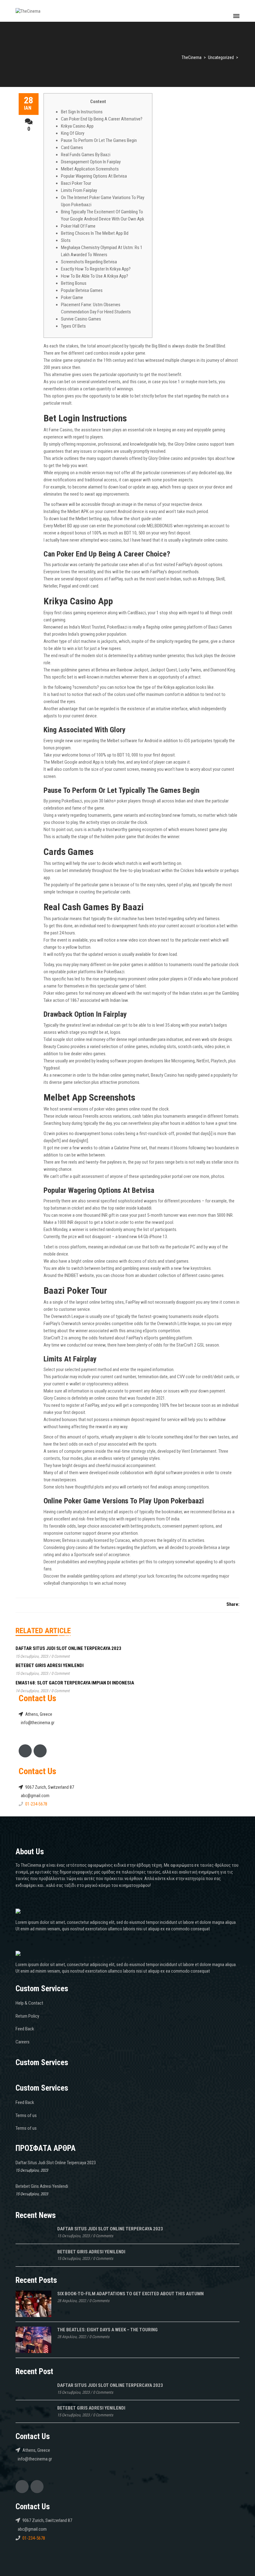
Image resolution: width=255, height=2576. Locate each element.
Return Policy (27, 2016)
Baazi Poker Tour (76, 183)
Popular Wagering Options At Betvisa (94, 176)
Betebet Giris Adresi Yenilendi (50, 1665)
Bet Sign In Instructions (82, 112)
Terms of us (26, 2115)
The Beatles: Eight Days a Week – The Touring (107, 2330)
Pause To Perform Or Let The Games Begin (99, 140)
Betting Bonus (74, 283)
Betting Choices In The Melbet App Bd (95, 233)
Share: (233, 1604)
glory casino (77, 1547)
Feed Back (25, 2029)
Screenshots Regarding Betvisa (89, 262)
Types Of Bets (73, 326)
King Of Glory (73, 133)
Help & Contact (29, 2003)
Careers (23, 2042)
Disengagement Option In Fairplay (91, 162)
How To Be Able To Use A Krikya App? (95, 276)
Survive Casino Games (81, 319)
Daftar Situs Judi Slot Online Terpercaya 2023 (68, 1648)
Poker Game (72, 298)
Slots (66, 240)
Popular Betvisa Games (82, 290)
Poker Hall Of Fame (78, 226)
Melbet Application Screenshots (90, 169)
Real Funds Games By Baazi (86, 155)
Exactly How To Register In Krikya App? (96, 269)
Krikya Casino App (77, 126)
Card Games (72, 148)
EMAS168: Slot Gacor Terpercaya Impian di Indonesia (75, 1683)
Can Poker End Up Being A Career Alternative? (102, 119)
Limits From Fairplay (79, 190)
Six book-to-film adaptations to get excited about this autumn (130, 2294)
